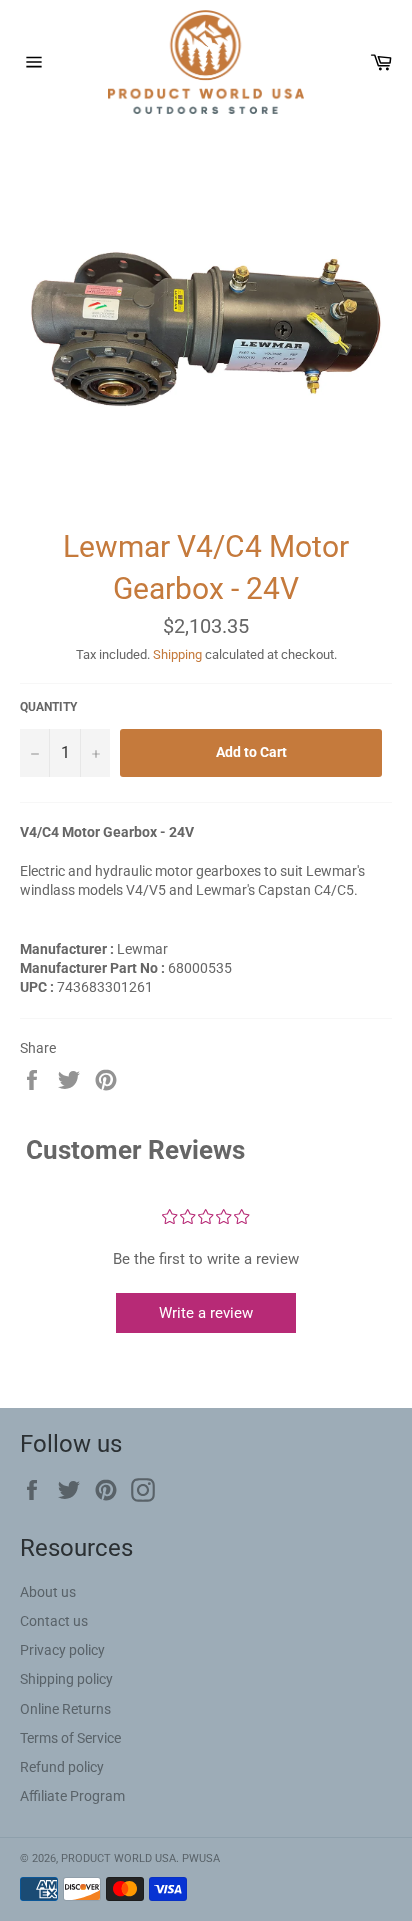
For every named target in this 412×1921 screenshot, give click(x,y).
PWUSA (201, 1858)
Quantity (48, 707)
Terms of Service (70, 1738)
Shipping (177, 654)
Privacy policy (62, 1650)
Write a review (206, 1313)
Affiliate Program (72, 1796)
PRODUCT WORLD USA (118, 1858)
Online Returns (65, 1709)
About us (48, 1592)
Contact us (54, 1621)
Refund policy (62, 1767)
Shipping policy (66, 1679)
